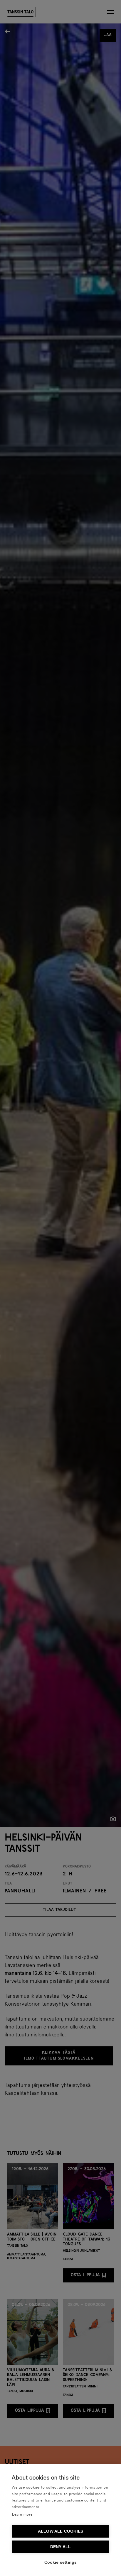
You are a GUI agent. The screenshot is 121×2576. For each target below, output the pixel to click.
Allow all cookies (60, 2531)
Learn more (22, 2515)
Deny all (61, 2547)
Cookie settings (61, 2562)
